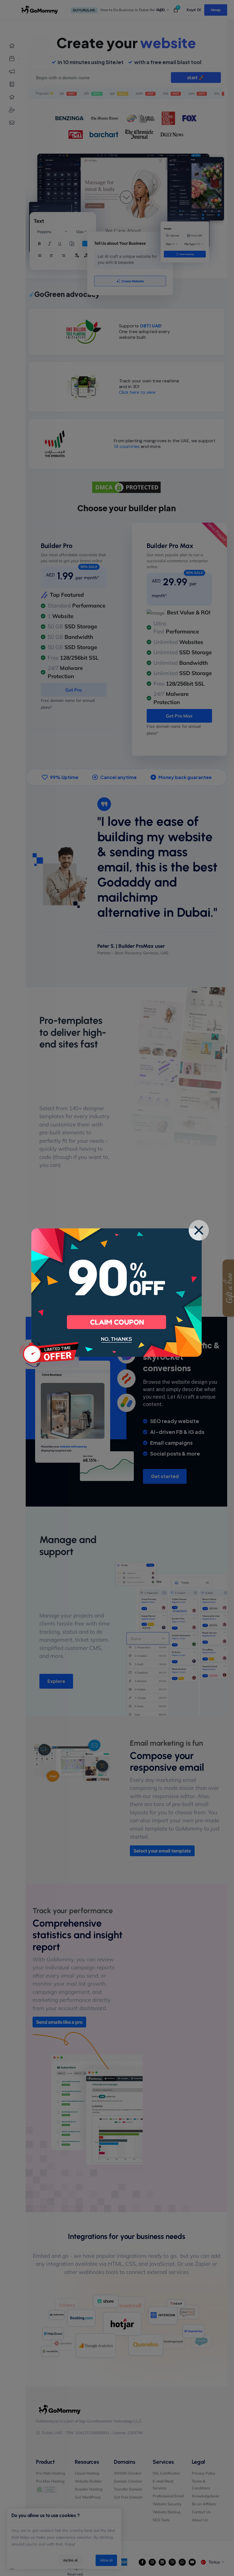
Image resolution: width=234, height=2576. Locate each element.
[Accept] (117, 1322)
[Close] (199, 1230)
